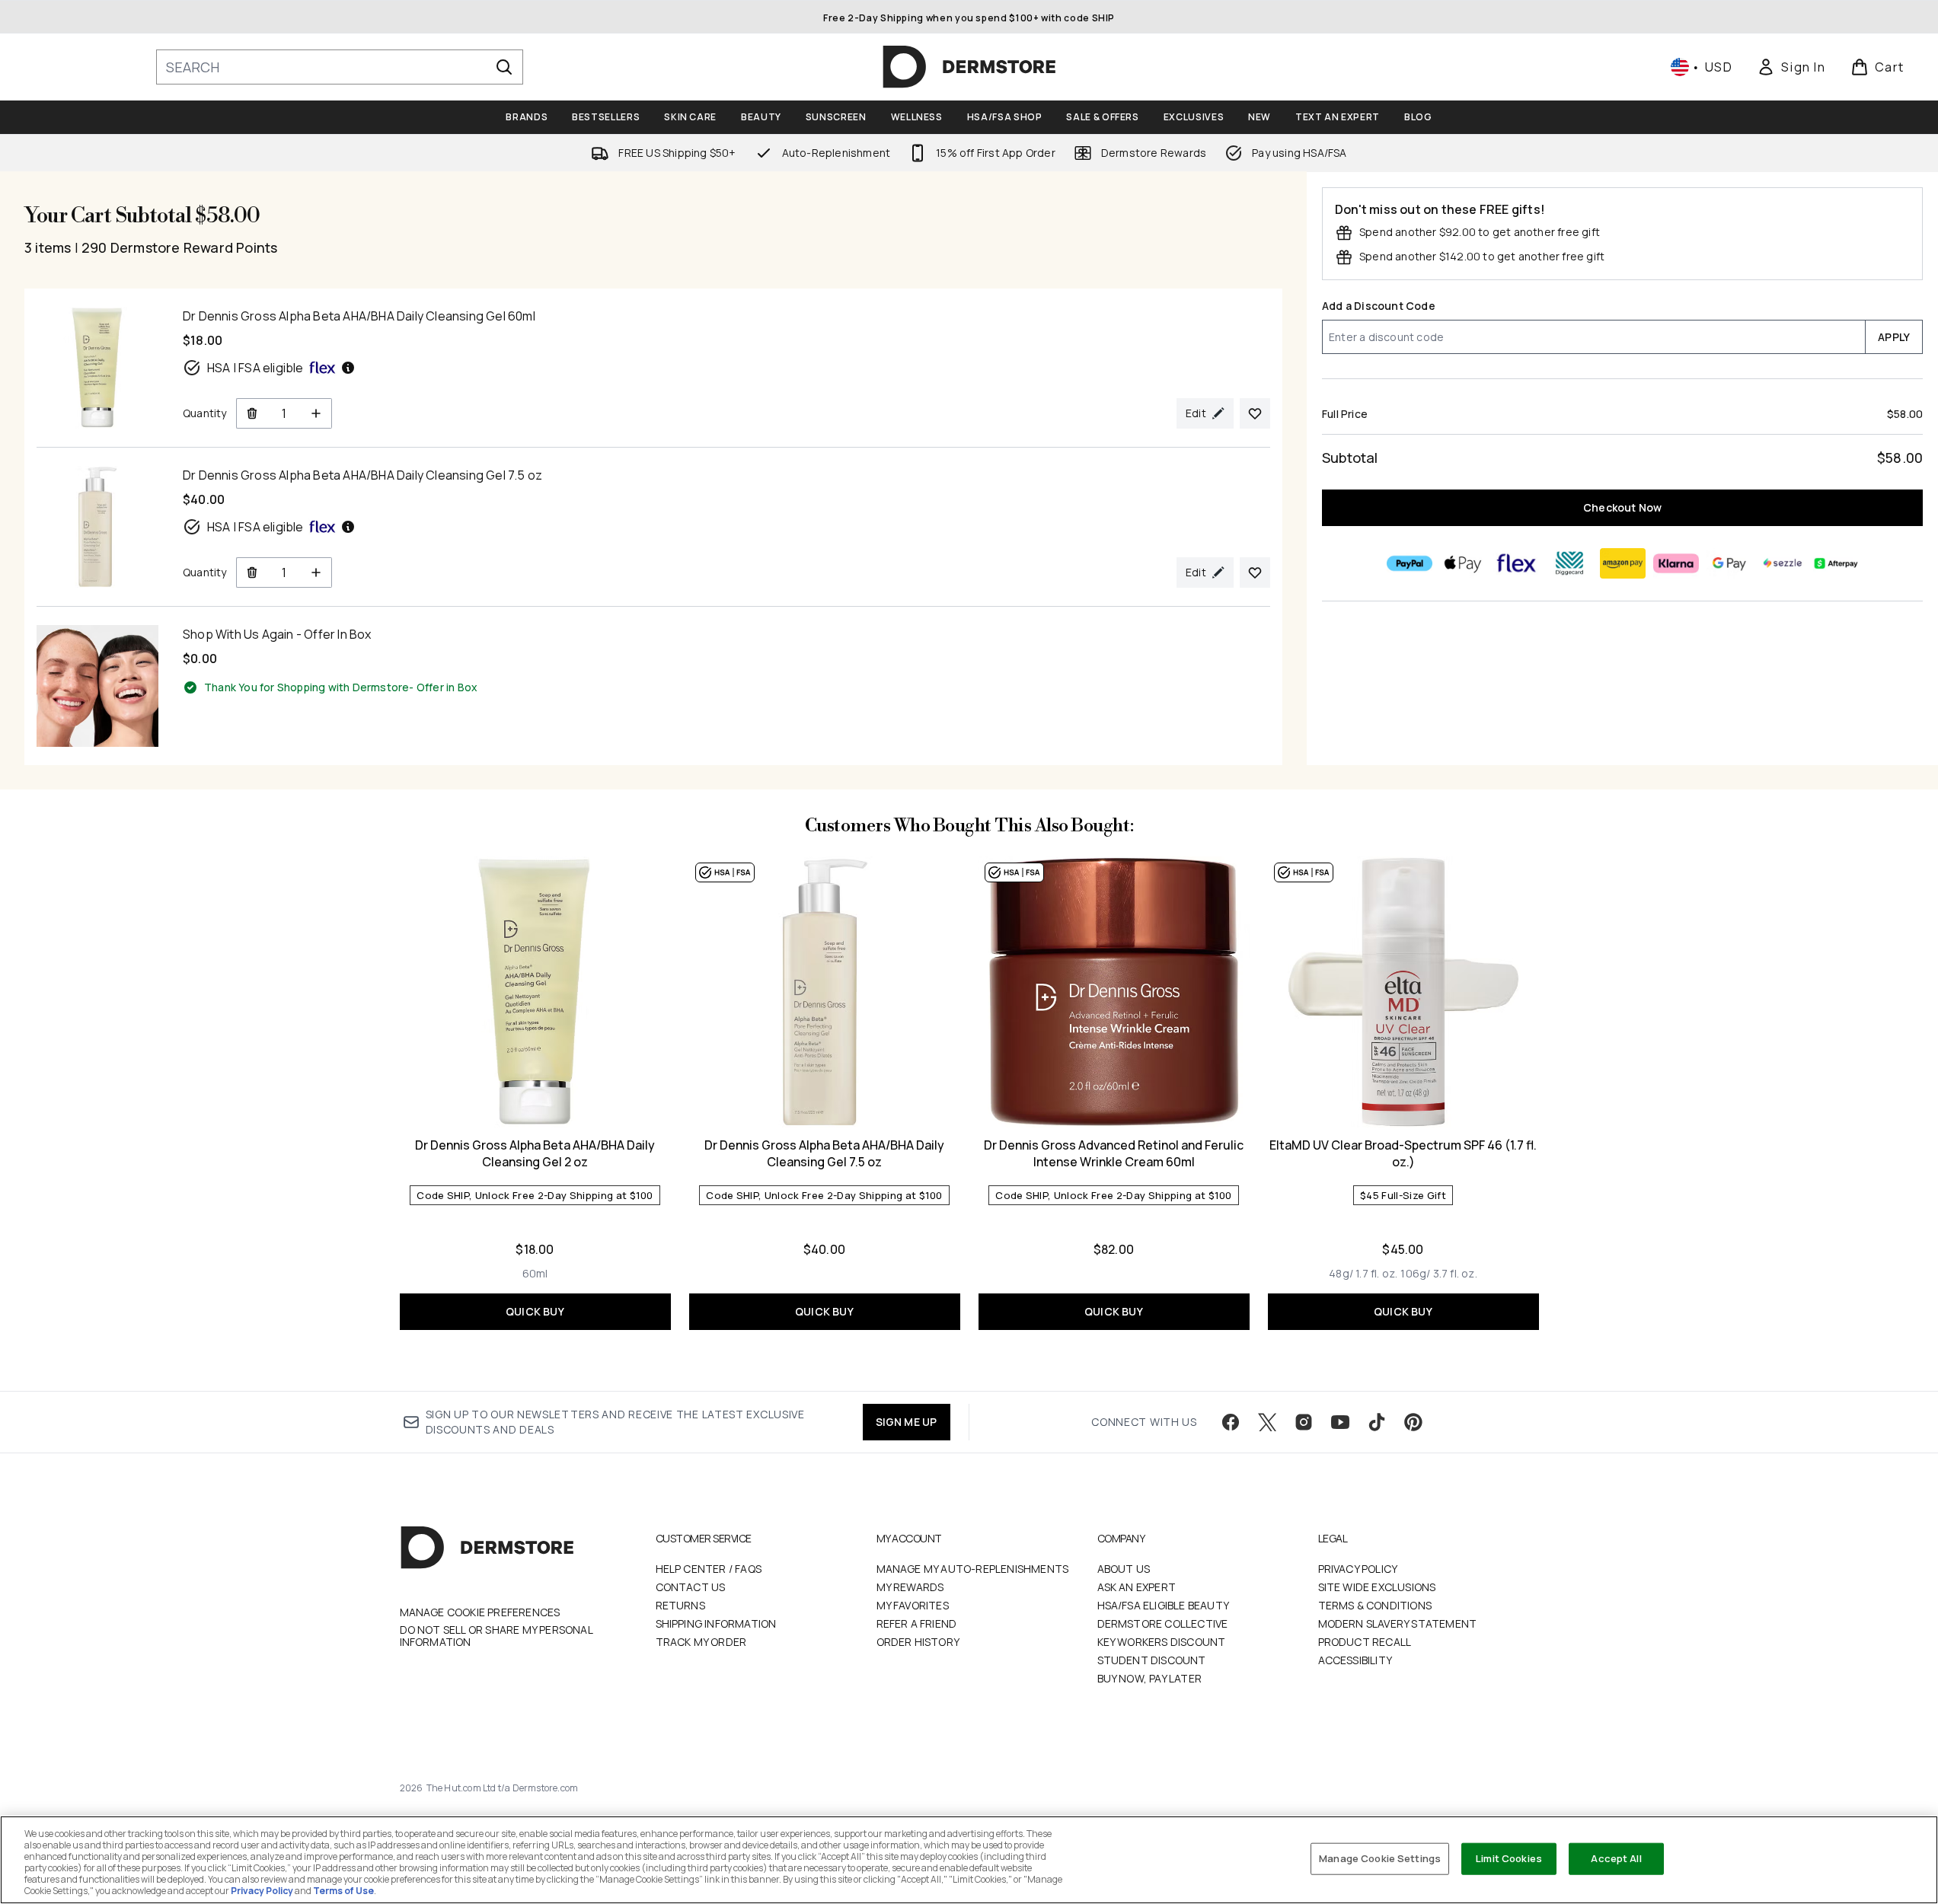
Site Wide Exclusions (1377, 1587)
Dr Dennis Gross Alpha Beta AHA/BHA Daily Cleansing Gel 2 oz (535, 1153)
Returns (680, 1605)
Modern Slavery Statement (1398, 1623)
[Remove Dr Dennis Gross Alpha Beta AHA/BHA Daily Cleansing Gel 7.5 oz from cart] (252, 572)
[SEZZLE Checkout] (1782, 563)
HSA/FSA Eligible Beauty (1164, 1605)
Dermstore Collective (1163, 1623)
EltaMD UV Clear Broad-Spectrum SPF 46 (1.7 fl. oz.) (1403, 1153)
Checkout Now (1622, 507)
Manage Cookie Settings (1380, 1858)
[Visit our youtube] (1340, 1422)
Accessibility (1355, 1660)
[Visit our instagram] (1304, 1422)
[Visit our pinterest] (1413, 1422)
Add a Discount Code (1379, 306)
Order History (918, 1642)
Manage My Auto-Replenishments (973, 1569)
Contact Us (691, 1587)
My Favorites (913, 1605)
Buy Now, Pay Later (1150, 1678)
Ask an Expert (1137, 1587)
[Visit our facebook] (1231, 1422)
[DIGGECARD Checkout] (1569, 563)
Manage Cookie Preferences (480, 1612)
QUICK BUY (535, 1311)
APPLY (1894, 337)
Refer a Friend (917, 1623)
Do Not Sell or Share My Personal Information (496, 1636)
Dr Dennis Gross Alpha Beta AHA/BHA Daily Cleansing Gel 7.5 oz (824, 1153)
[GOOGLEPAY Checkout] (1729, 563)
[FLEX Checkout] (1515, 563)
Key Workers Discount (1162, 1642)
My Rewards (910, 1587)
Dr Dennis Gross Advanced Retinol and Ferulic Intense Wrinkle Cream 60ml (1114, 1153)
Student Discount (1152, 1660)
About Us (1124, 1569)
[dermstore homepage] (969, 67)
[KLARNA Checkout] (1675, 563)
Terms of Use (343, 1891)
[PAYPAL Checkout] (1409, 563)
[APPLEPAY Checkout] (1462, 563)
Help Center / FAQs (709, 1569)
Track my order (701, 1642)
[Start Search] (504, 67)
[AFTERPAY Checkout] (1835, 563)
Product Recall (1365, 1642)
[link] (1791, 67)
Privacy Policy (1358, 1569)
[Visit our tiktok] (1377, 1422)
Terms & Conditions (1375, 1605)
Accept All (1616, 1858)
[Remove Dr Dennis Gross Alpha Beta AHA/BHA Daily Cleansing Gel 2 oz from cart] (252, 413)
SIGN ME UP (907, 1422)
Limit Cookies (1509, 1858)
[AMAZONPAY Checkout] (1622, 563)
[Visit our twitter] (1267, 1422)
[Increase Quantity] (316, 413)
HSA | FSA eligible (255, 368)
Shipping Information (716, 1623)
